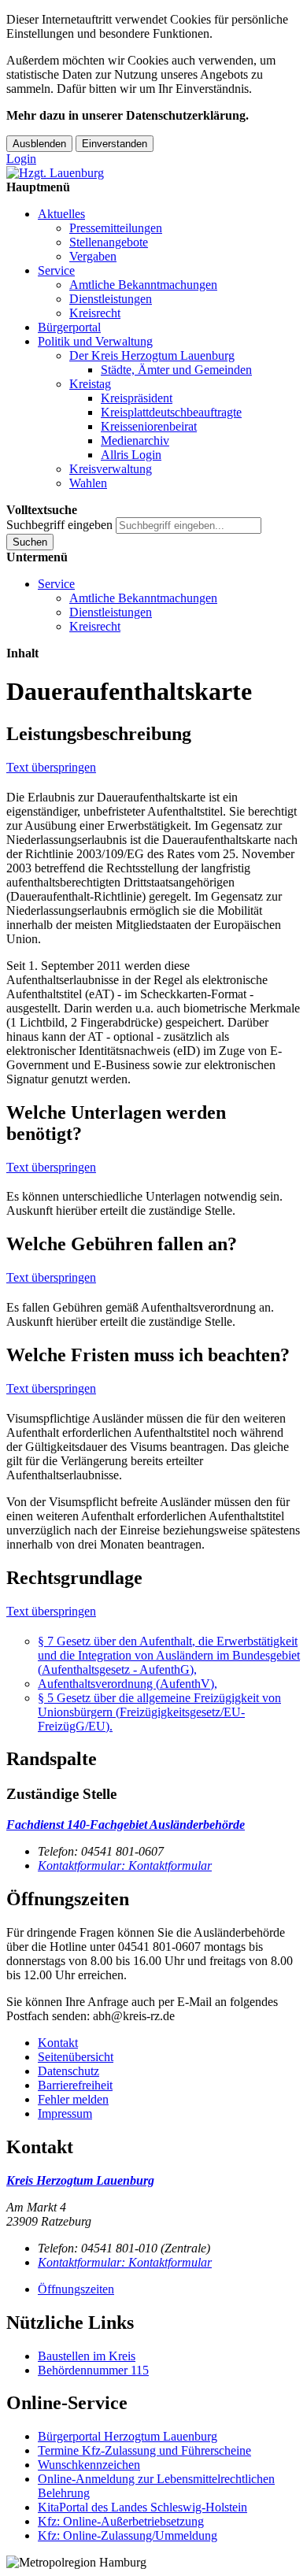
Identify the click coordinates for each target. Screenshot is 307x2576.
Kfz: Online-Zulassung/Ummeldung (128, 2535)
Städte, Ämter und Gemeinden (176, 370)
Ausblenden (39, 144)
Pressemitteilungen (116, 228)
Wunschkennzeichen (89, 2465)
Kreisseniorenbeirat (149, 426)
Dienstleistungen (111, 299)
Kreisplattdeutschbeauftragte (171, 412)
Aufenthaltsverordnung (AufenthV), (128, 1684)
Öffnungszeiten (76, 2289)
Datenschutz (68, 2071)
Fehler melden (73, 2099)
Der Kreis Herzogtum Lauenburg (152, 355)
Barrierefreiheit (75, 2085)
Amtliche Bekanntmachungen (143, 285)
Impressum (65, 2113)
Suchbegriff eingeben (59, 525)
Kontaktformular (125, 1865)
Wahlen (88, 483)
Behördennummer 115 (93, 2370)
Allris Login (131, 455)
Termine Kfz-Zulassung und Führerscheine (144, 2450)
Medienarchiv (135, 440)
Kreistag (90, 384)
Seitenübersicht (76, 2057)
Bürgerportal (69, 327)
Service (56, 270)
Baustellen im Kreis (87, 2356)
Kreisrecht (95, 313)
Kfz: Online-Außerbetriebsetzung (121, 2521)
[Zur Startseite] (55, 173)
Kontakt (58, 2043)
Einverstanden (115, 144)
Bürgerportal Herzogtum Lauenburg (128, 2436)
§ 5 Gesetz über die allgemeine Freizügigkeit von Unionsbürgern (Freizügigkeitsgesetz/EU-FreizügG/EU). (159, 1712)
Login (21, 159)
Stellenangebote (109, 242)
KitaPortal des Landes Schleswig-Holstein (142, 2507)
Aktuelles (61, 214)
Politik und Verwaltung (95, 341)
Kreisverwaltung (111, 469)
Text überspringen (51, 767)
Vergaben (93, 256)
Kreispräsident (137, 398)
